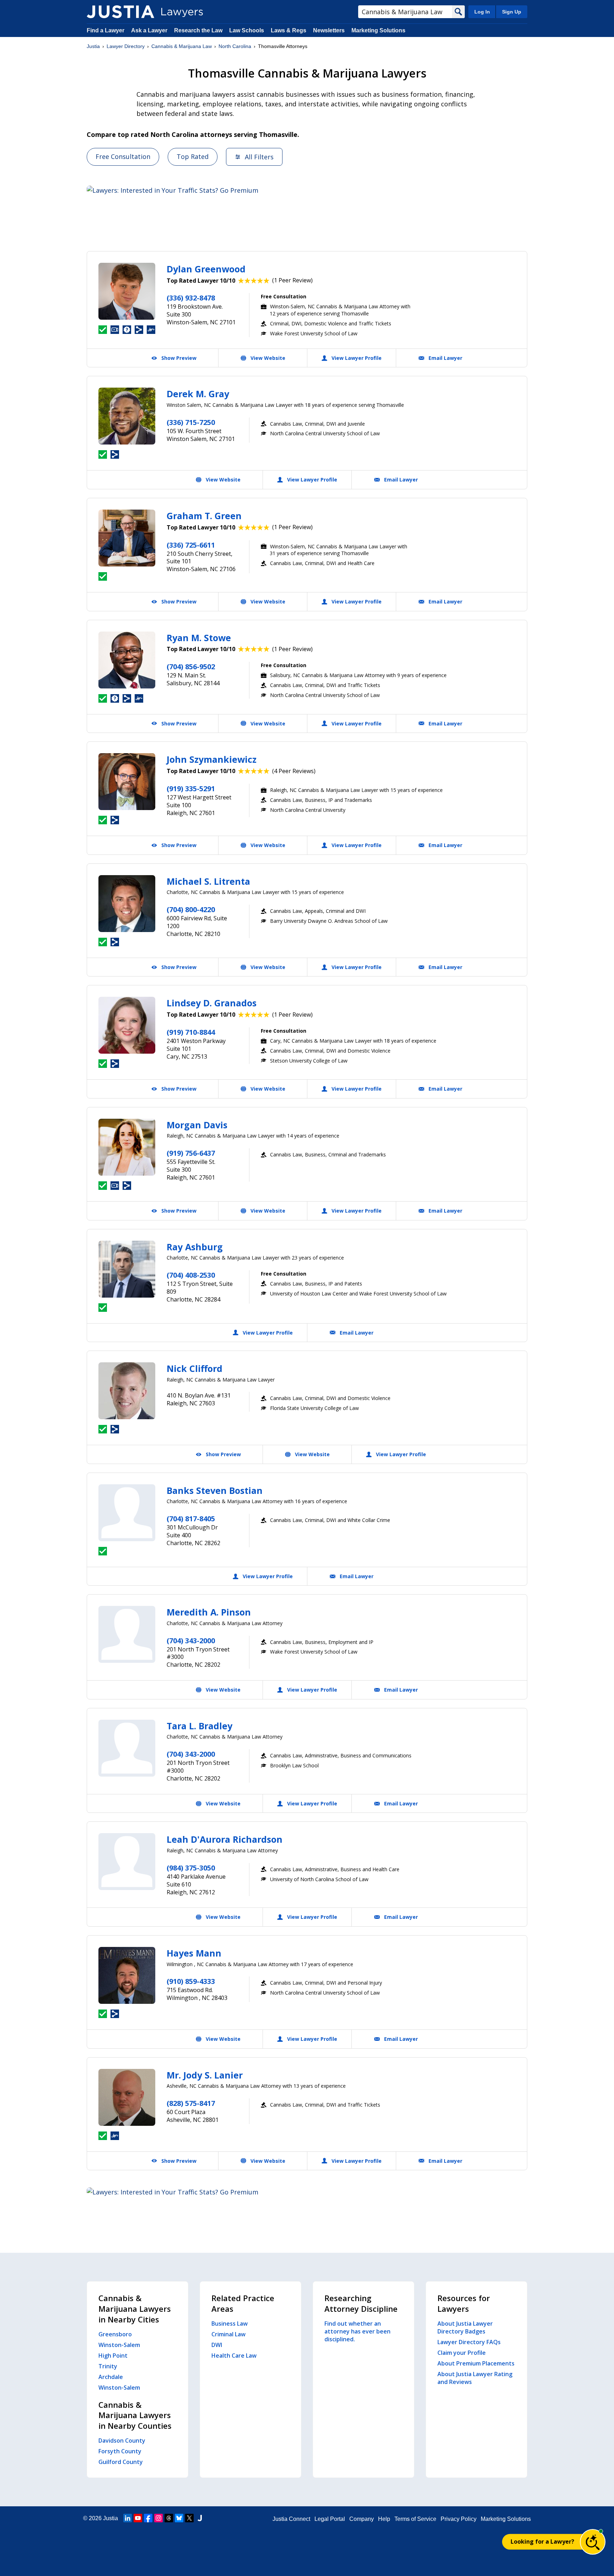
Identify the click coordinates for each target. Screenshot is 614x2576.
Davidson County (122, 2441)
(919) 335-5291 (191, 789)
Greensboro (115, 2334)
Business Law (230, 2324)
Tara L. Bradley (200, 1726)
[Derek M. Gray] (127, 416)
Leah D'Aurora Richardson (225, 1839)
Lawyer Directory (126, 46)
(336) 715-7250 (191, 422)
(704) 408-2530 (191, 1275)
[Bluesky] (179, 2518)
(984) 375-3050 (191, 1868)
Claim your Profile (462, 2353)
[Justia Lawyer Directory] (120, 12)
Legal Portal (330, 2519)
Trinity (108, 2366)
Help (384, 2519)
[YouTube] (138, 2518)
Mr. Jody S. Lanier (205, 2075)
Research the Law (198, 30)
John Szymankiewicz (212, 759)
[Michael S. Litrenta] (127, 904)
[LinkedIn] (128, 2518)
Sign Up (512, 12)
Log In (482, 12)
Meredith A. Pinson (209, 1612)
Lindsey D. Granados (212, 1003)
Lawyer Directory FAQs (469, 2342)
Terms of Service (415, 2519)
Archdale (111, 2377)
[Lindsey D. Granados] (127, 1025)
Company (362, 2519)
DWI (217, 2345)
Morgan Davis (197, 1125)
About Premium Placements (476, 2363)
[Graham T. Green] (127, 538)
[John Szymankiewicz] (127, 782)
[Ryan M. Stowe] (127, 660)
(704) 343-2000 (191, 1641)
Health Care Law (234, 2356)
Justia (93, 46)
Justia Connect (291, 2519)
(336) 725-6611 (191, 545)
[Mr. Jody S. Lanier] (127, 2097)
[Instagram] (158, 2518)
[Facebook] (148, 2518)
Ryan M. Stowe (199, 638)
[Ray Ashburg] (127, 1269)
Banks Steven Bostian (215, 1490)
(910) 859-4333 (191, 1981)
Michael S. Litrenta (208, 881)
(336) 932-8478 (191, 298)
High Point (113, 2356)
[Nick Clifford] (127, 1391)
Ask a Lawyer (150, 30)
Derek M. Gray (198, 394)
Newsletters (329, 30)
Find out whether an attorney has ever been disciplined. (357, 2331)
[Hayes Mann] (127, 1975)
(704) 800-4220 (191, 909)
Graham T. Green (204, 516)
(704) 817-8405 (191, 1519)
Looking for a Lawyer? (542, 2542)
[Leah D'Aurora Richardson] (127, 1862)
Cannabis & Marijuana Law (182, 46)
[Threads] (169, 2518)
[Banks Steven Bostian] (127, 1513)
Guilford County (121, 2462)
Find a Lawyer (106, 30)
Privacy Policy (459, 2519)
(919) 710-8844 (191, 1032)
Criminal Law (228, 2334)
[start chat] (593, 2542)
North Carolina (235, 46)
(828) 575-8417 (191, 2103)
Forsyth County (120, 2451)
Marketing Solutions (378, 30)
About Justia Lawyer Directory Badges (465, 2327)
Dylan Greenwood (206, 269)
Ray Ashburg (195, 1247)
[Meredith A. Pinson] (127, 1634)
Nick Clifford (195, 1368)
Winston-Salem (119, 2345)
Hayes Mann (194, 1953)
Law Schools (247, 30)
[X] (189, 2518)
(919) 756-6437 (191, 1153)
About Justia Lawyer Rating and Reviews (475, 2378)
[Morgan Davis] (127, 1147)
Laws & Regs (289, 30)
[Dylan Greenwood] (127, 291)
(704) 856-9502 (191, 667)
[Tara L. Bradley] (127, 1748)
